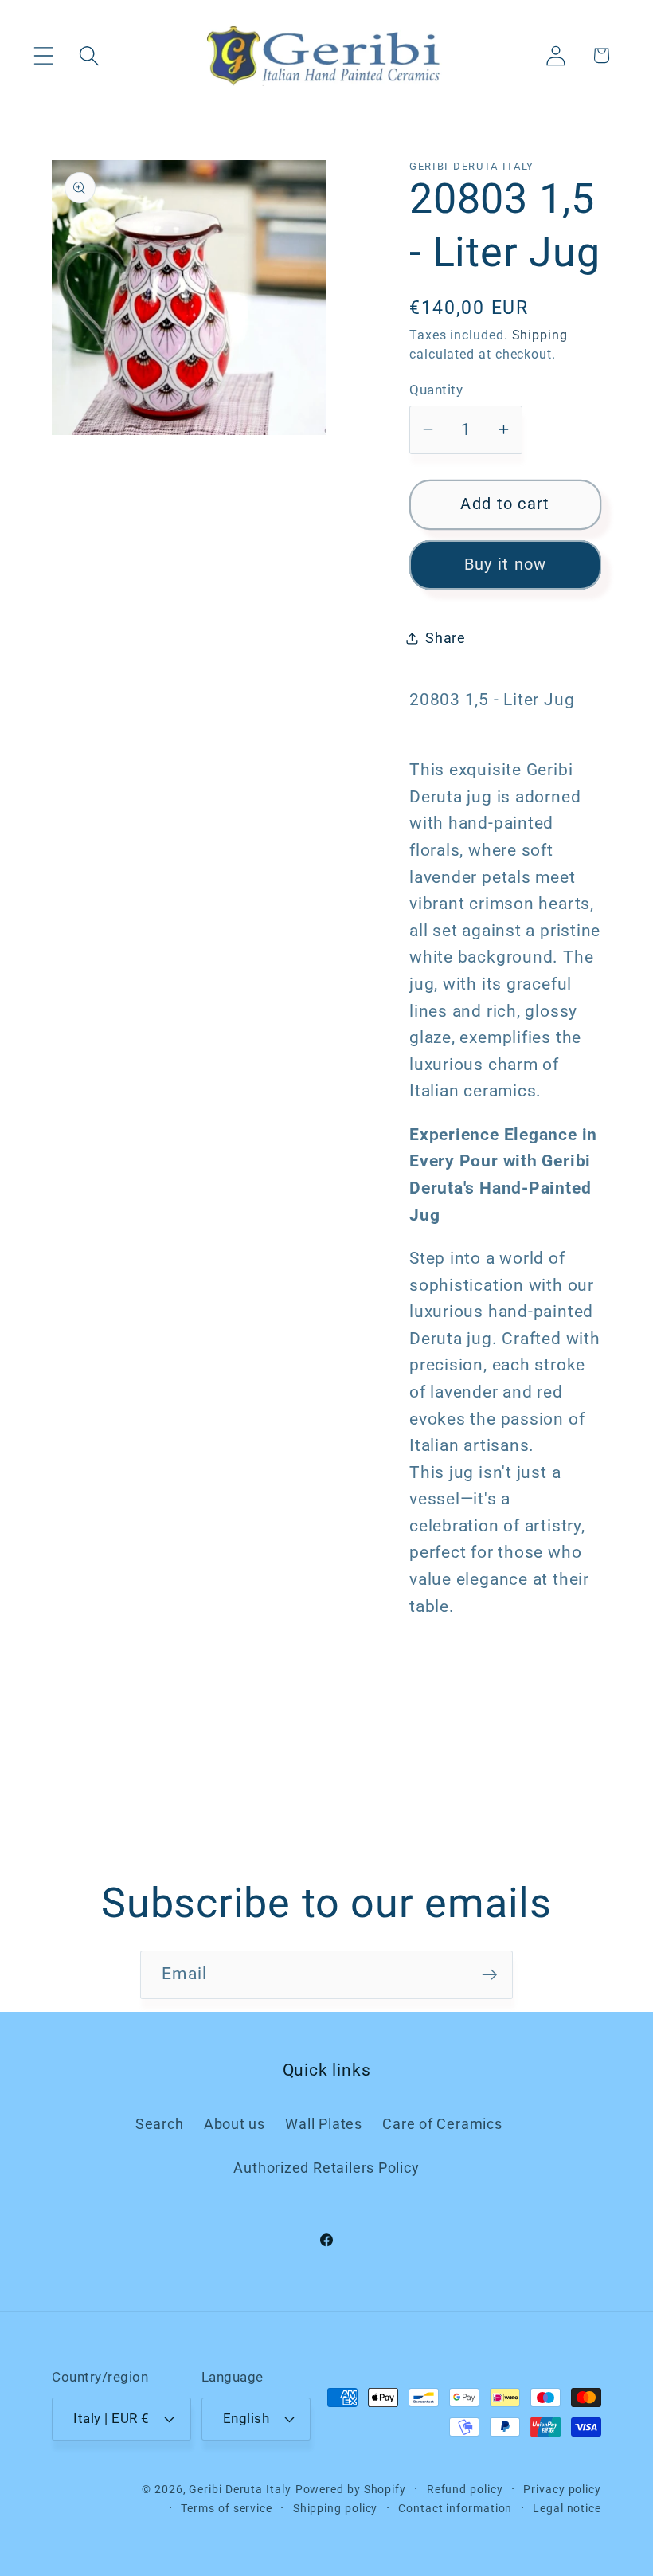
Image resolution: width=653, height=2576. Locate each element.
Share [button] (446, 638)
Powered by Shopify (351, 2489)
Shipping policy (336, 2508)
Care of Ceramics (442, 2124)
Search (160, 2124)
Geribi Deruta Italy (240, 2489)
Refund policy (465, 2489)
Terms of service (227, 2508)
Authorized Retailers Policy (326, 2168)
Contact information (455, 2508)
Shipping (540, 335)
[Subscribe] (489, 1975)
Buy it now (506, 565)
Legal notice (567, 2508)
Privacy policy (562, 2489)
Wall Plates (324, 2124)
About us (235, 2124)
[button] (43, 55)
